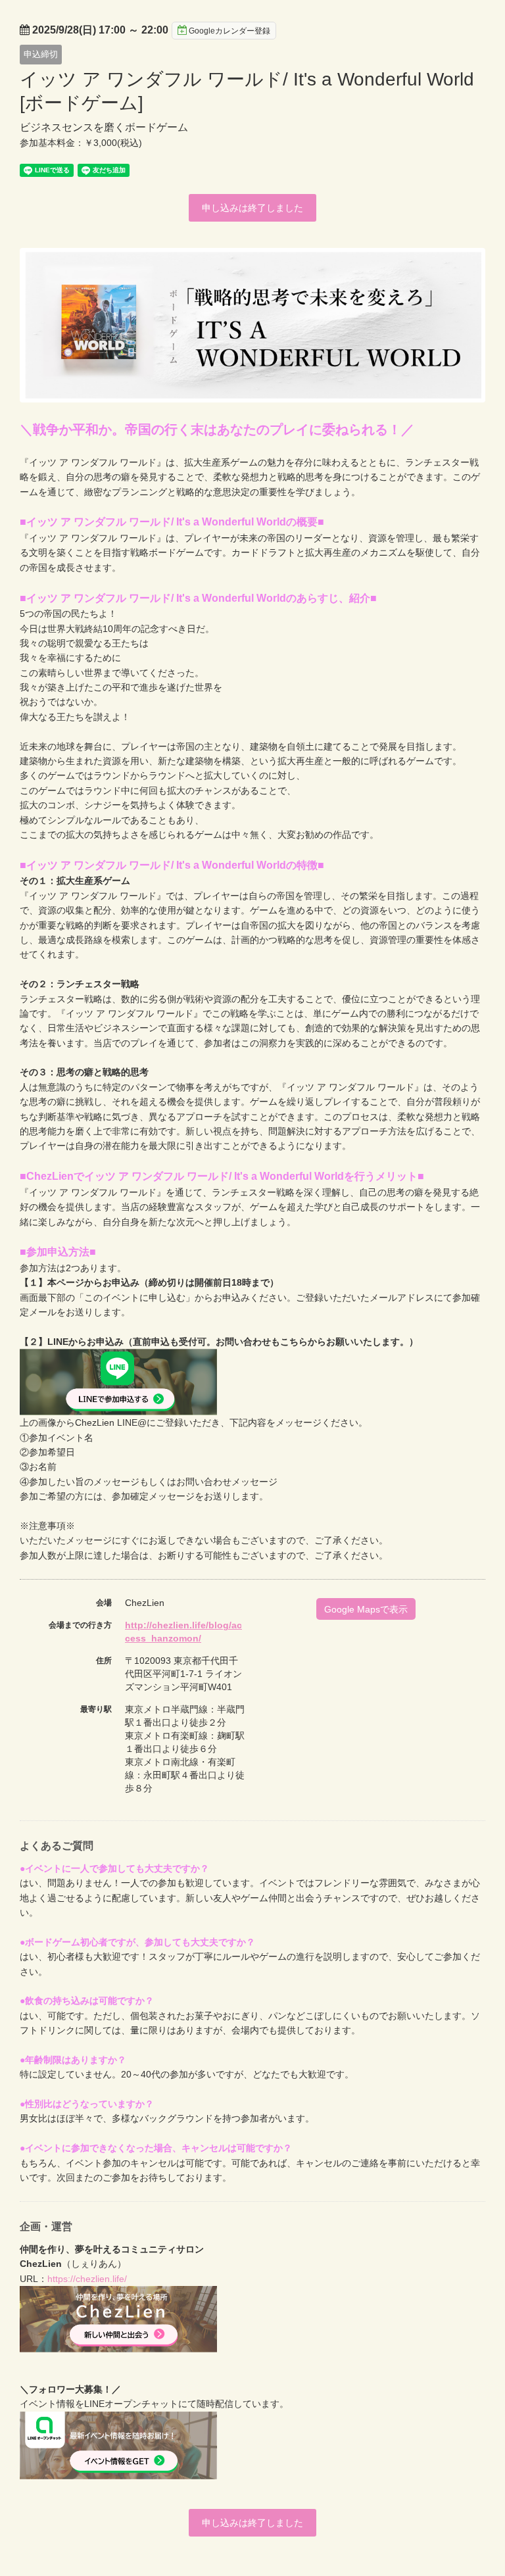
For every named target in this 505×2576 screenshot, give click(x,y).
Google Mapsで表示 (366, 1609)
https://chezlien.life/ (87, 2279)
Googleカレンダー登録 (229, 31)
